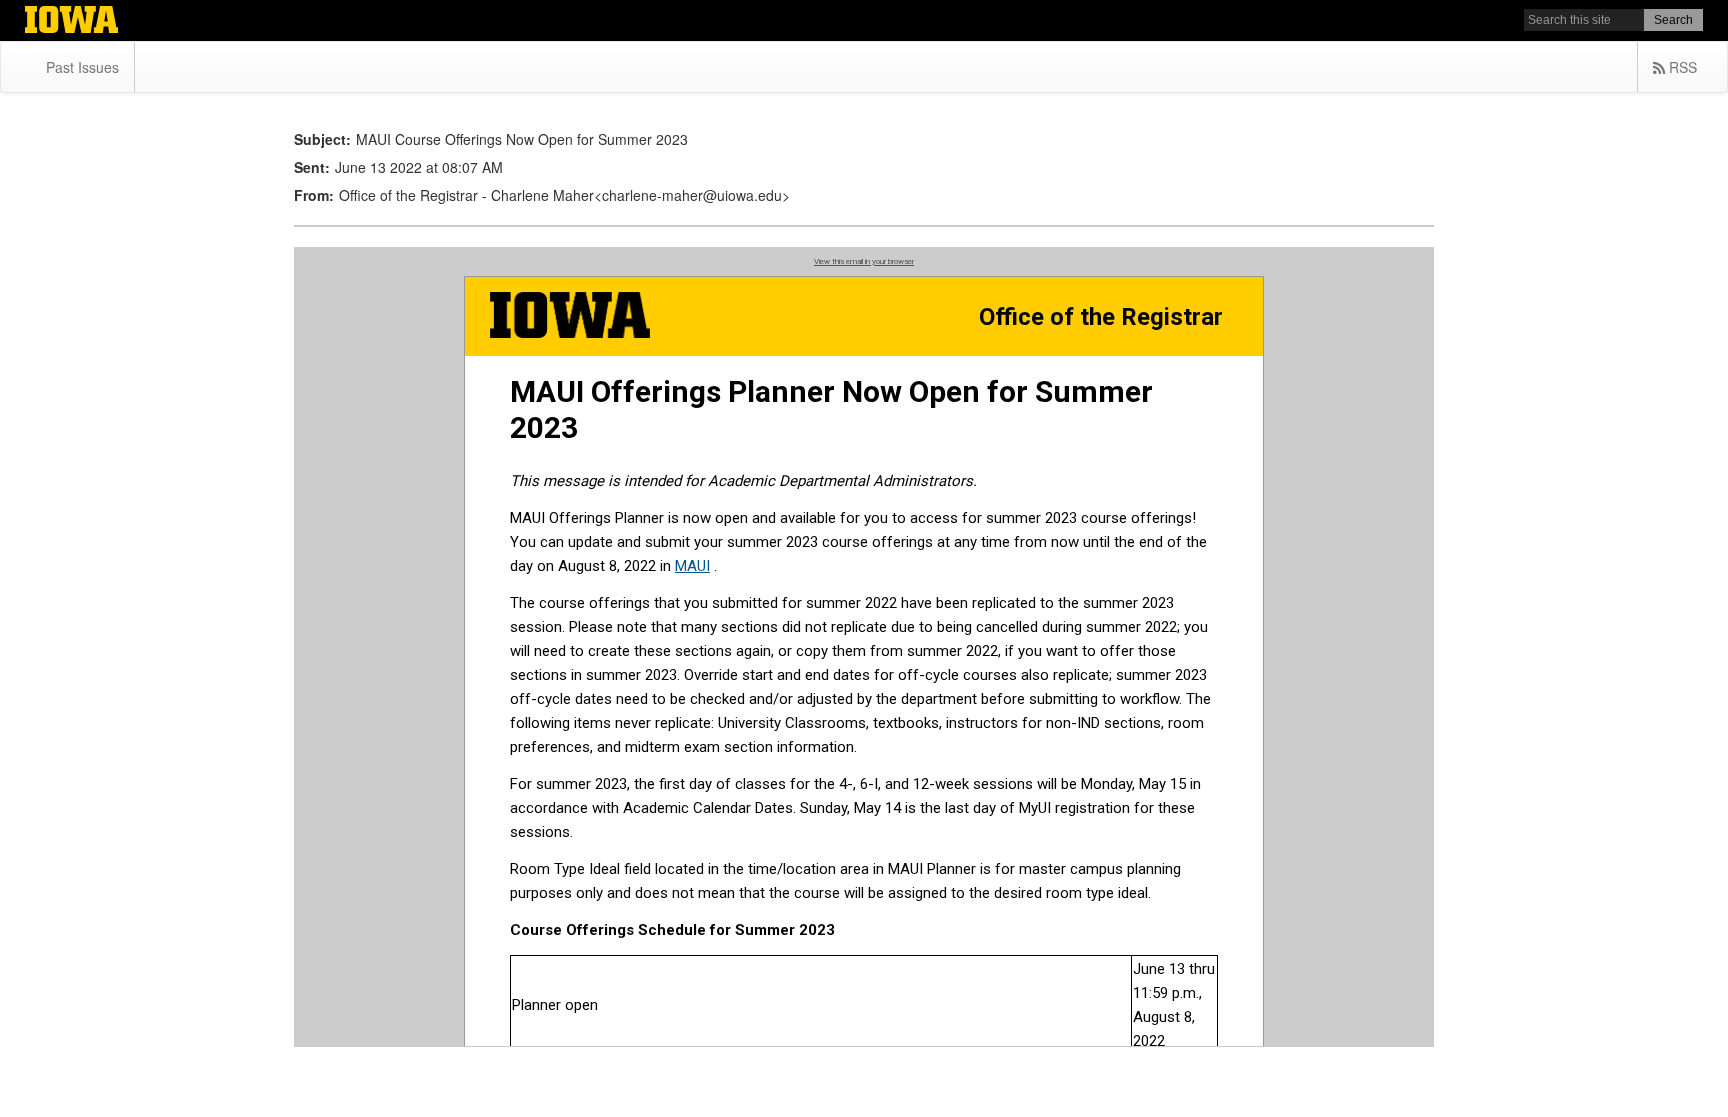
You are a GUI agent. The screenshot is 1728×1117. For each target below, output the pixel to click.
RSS (1681, 67)
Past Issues (82, 67)
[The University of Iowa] (71, 22)
